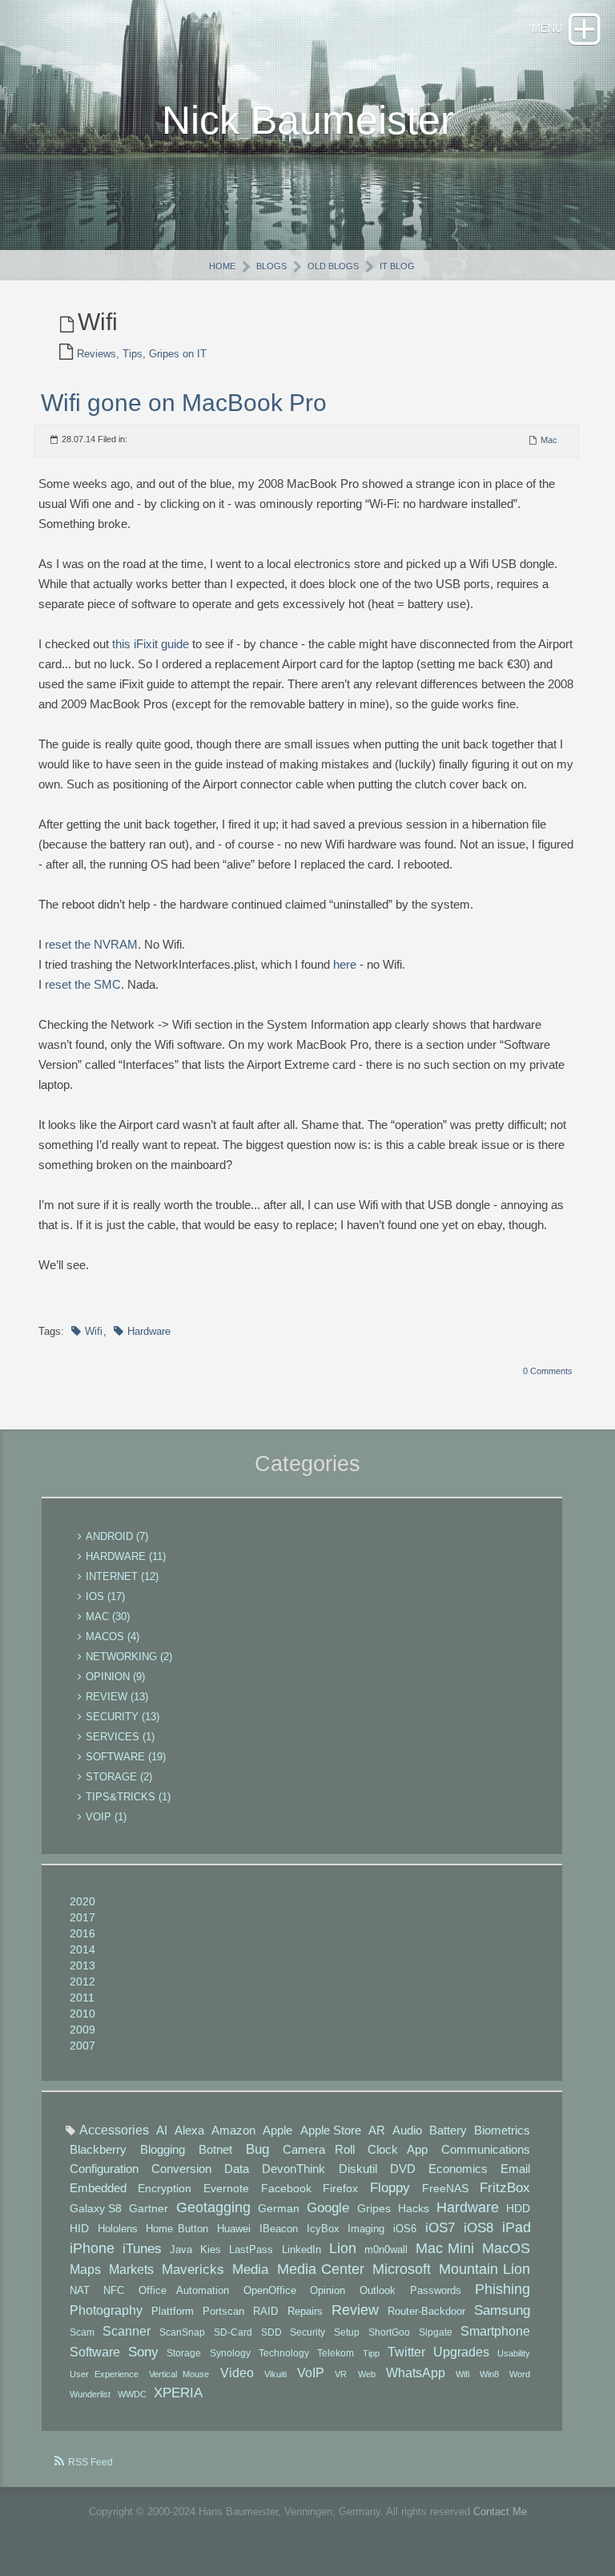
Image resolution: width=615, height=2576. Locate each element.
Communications (486, 2150)
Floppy (390, 2188)
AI (162, 2130)
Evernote (226, 2188)
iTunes (142, 2249)
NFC (114, 2291)
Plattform (173, 2312)
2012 (82, 1981)
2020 (82, 1901)
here (345, 964)
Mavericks (193, 2270)
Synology (230, 2353)
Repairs (305, 2312)
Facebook (286, 2188)
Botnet (215, 2149)
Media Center (321, 2269)
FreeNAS (445, 2188)
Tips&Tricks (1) (128, 1797)
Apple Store (331, 2130)
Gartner (149, 2208)
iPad (517, 2227)
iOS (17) (105, 1596)
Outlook (378, 2291)
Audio (407, 2130)
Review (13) (117, 1697)
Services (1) (120, 1737)
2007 (82, 2046)
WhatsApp (416, 2372)
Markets (131, 2269)
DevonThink (293, 2169)
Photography (106, 2310)
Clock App (398, 2150)
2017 (82, 1917)
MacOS (506, 2248)
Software (95, 2352)
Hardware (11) (126, 1556)
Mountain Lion (484, 2269)
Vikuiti (275, 2374)
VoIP (311, 2372)
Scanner (127, 2331)
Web (367, 2374)
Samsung (502, 2310)
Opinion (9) (115, 1677)
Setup (347, 2332)
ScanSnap (182, 2332)
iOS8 (478, 2228)
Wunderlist (90, 2394)
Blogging (163, 2149)
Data (237, 2169)
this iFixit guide (151, 644)
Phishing (502, 2289)
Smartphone (495, 2331)
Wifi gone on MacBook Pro (184, 403)
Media (250, 2270)
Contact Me (500, 2511)
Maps (85, 2269)
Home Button (177, 2229)
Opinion (328, 2291)
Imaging (366, 2229)
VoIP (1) (106, 1817)
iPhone (92, 2248)
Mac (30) (108, 1617)
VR (341, 2374)
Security (307, 2332)
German (279, 2208)
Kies (211, 2249)
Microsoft (402, 2269)
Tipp (371, 2353)
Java (181, 2249)
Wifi (94, 1331)
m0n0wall (386, 2249)
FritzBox (505, 2188)
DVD (403, 2169)
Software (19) (126, 1757)
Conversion (181, 2169)
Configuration (104, 2169)
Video (237, 2372)
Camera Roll (319, 2150)
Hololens (118, 2229)
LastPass (251, 2249)
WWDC (132, 2394)
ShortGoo (389, 2332)
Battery (448, 2130)
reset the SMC (83, 984)
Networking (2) (129, 1657)
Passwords (436, 2291)
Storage (184, 2353)
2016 (82, 1933)
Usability (514, 2353)
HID (79, 2228)
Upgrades (461, 2352)
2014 (82, 1949)
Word (520, 2374)
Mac (549, 440)
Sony (143, 2352)
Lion (343, 2248)
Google (328, 2208)
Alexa (189, 2130)
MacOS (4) (113, 1637)
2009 (82, 2030)
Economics (458, 2169)
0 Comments (548, 1371)
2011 (82, 1998)
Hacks (414, 2208)
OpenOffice (270, 2291)
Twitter (406, 2352)
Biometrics (502, 2130)
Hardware (149, 1331)
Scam (82, 2332)
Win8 (489, 2374)
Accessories (114, 2130)
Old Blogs (333, 266)
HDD (518, 2208)
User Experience (104, 2374)
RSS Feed (90, 2462)
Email (515, 2169)
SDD (271, 2332)
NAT (80, 2291)
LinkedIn (301, 2249)
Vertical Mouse (179, 2374)
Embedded (98, 2188)
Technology (284, 2353)
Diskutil (358, 2169)
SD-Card (233, 2332)
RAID (265, 2312)
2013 (82, 1965)
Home (222, 266)
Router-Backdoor (426, 2312)
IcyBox (323, 2229)
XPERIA (178, 2393)
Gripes (374, 2208)
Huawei (234, 2229)
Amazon (233, 2130)
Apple (277, 2130)
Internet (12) (122, 1576)
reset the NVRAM (91, 944)
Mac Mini (445, 2248)
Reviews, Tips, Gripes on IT (142, 354)
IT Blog (397, 266)
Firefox (340, 2188)
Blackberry (98, 2149)
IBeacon (279, 2229)
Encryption (165, 2188)
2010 (82, 2014)
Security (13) (123, 1717)
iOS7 (440, 2228)
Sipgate (436, 2332)
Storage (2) (119, 1777)
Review (355, 2310)
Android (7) (117, 1536)
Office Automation (184, 2291)
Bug (257, 2149)
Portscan (223, 2312)
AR (377, 2130)
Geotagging (213, 2207)
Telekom (336, 2353)
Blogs (271, 266)
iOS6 (405, 2229)
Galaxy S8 (96, 2208)
